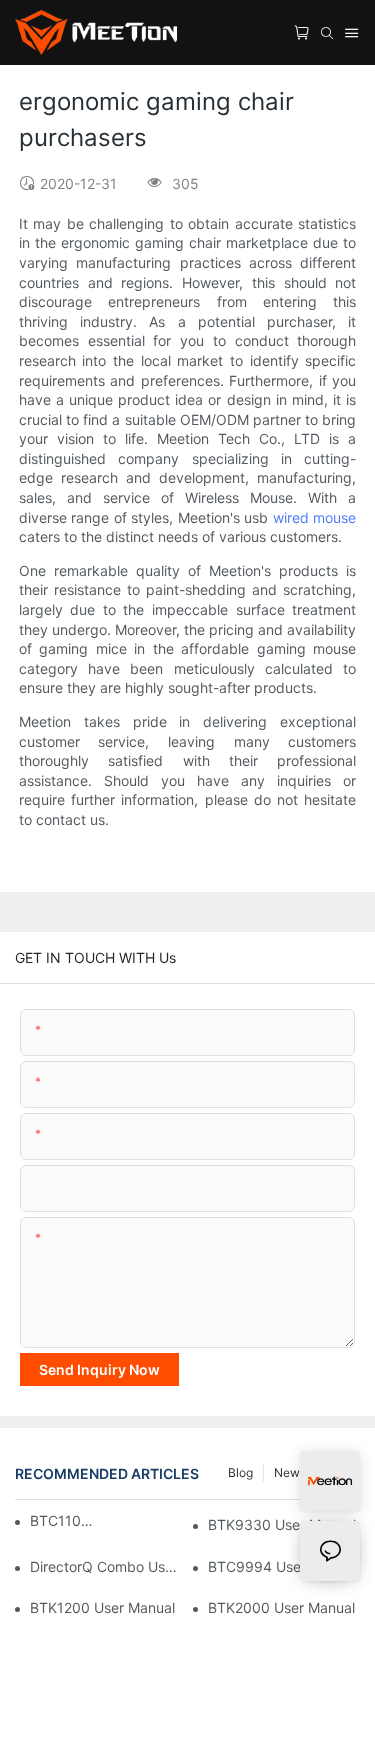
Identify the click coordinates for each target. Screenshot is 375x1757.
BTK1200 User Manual (102, 1607)
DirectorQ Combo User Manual (106, 1566)
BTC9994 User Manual (282, 1566)
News (290, 1472)
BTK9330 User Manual (282, 1524)
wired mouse (315, 517)
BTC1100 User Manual (62, 1520)
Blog (240, 1472)
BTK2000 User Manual (281, 1607)
